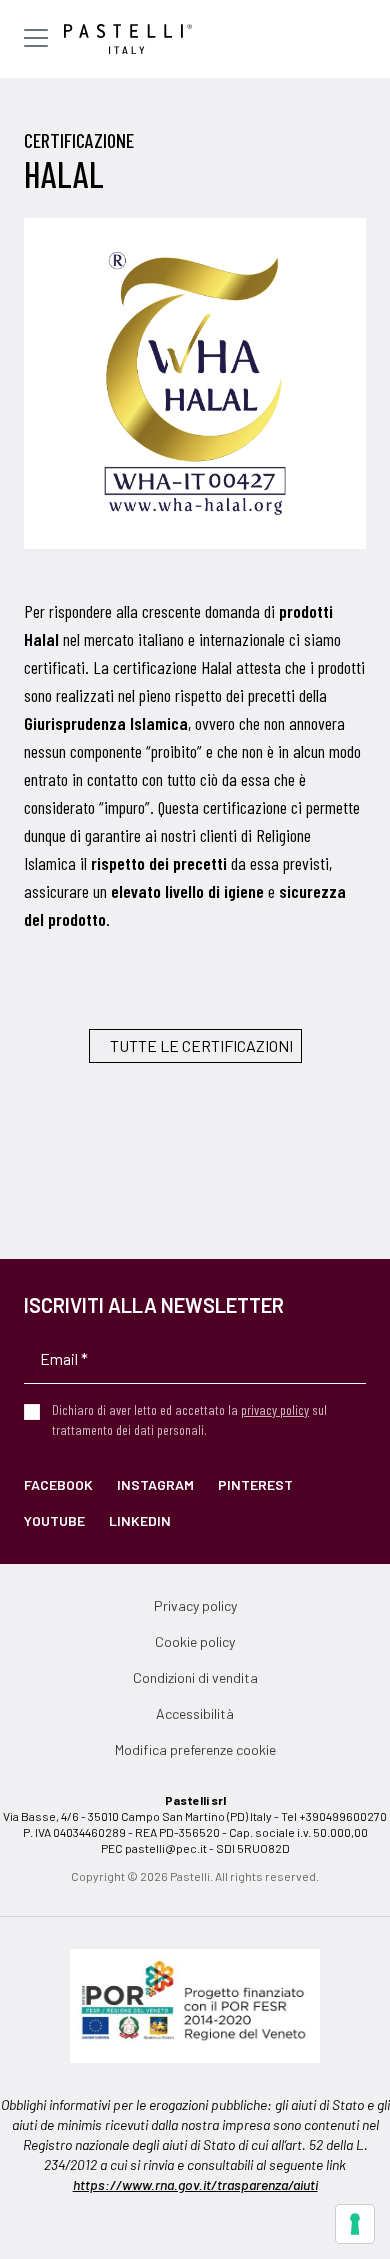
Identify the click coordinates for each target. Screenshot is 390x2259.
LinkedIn (140, 1520)
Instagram (155, 1484)
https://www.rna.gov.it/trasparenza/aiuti (195, 2184)
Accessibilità (195, 1713)
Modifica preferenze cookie (195, 1749)
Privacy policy (195, 1605)
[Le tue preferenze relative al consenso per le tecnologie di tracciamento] (355, 2224)
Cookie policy (195, 1641)
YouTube (54, 1520)
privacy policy (275, 1409)
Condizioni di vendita (195, 1677)
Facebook (58, 1484)
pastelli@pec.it (166, 1848)
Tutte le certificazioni (201, 1045)
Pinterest (255, 1484)
